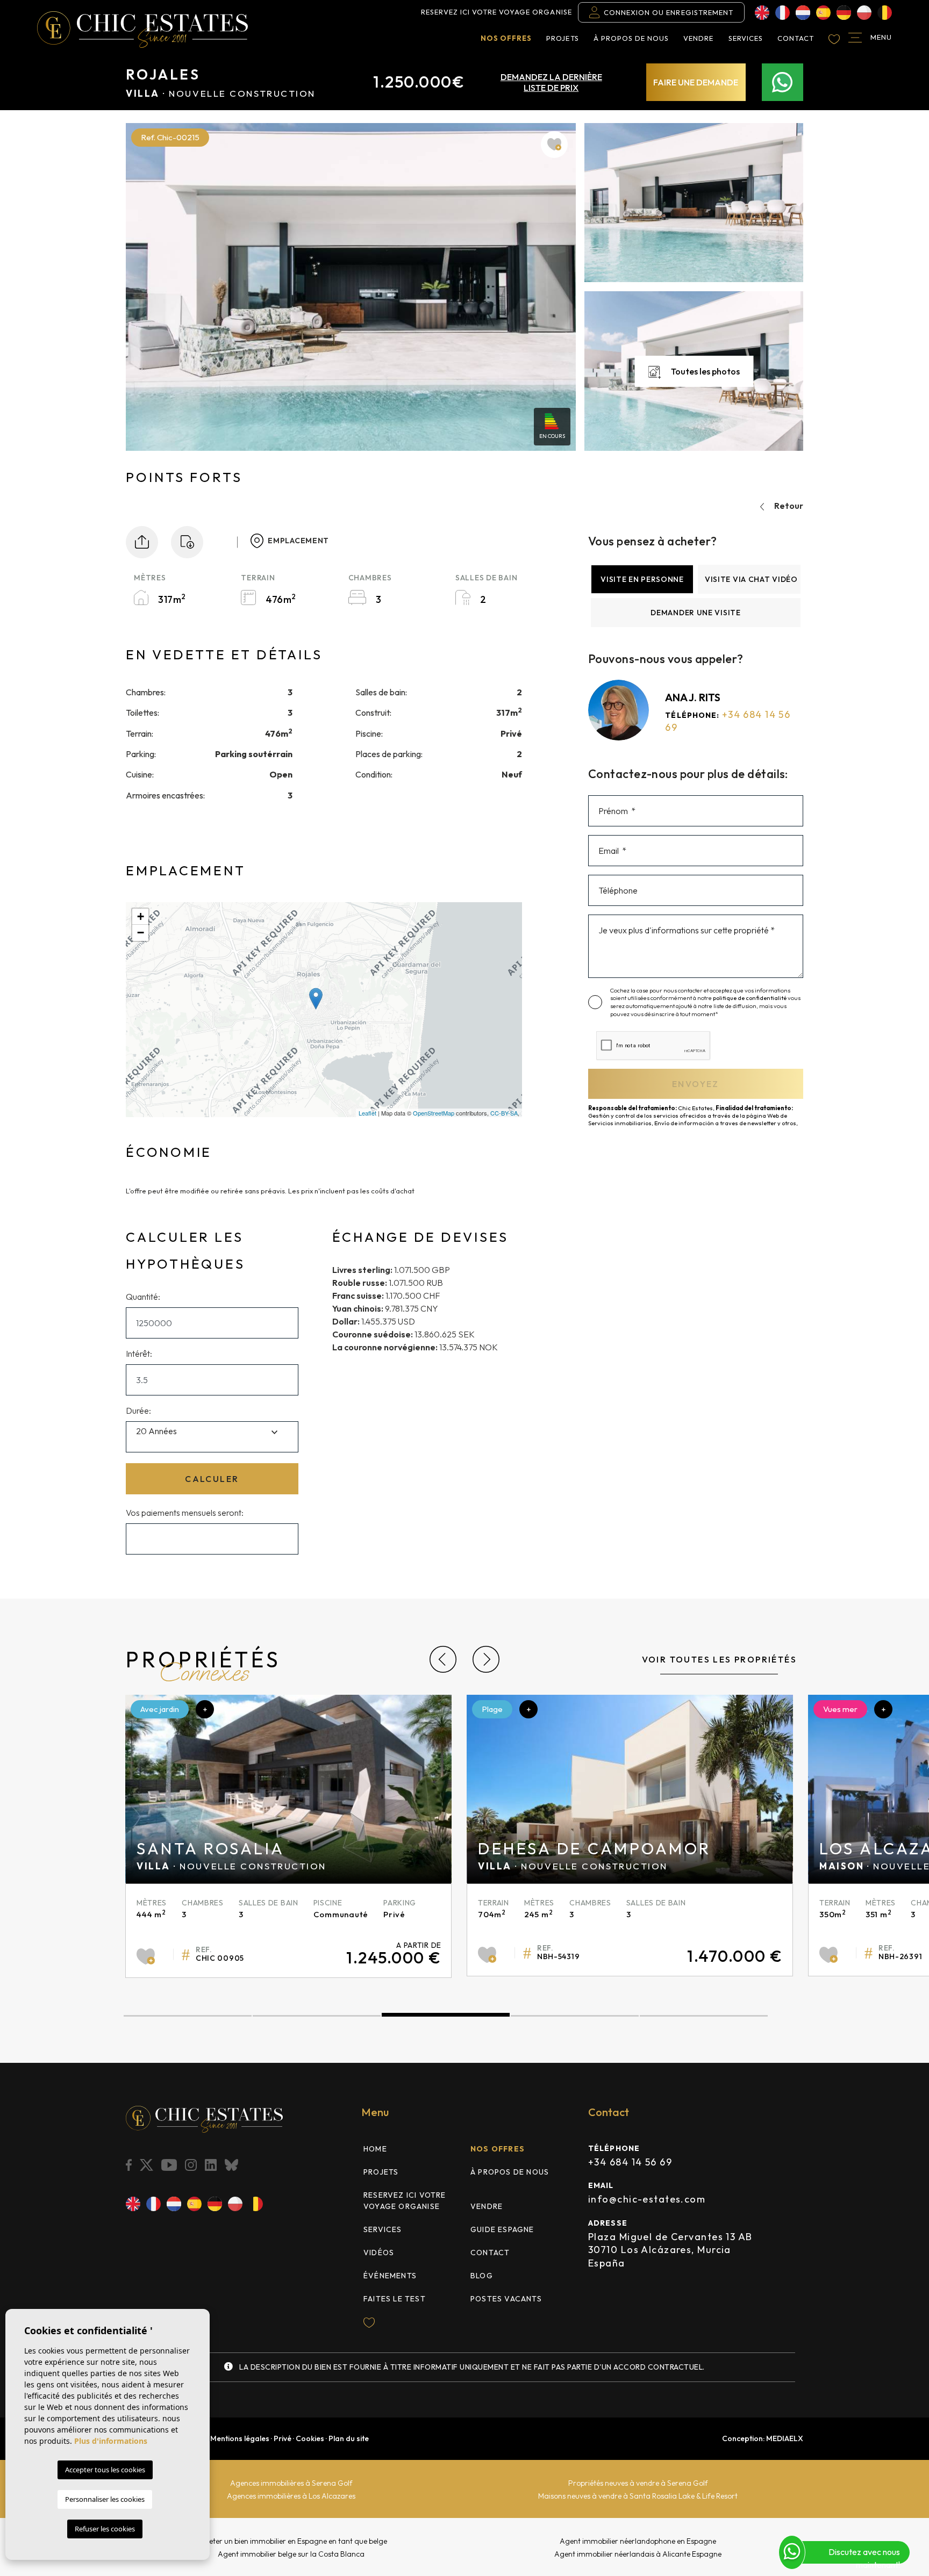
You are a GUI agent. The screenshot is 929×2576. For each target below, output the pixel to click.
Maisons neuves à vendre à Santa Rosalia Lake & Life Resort (638, 2496)
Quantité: (143, 1297)
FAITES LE (395, 2299)
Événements (390, 2276)
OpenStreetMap (434, 1113)
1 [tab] (188, 2016)
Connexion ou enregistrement (669, 12)
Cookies (310, 2438)
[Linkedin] (212, 2165)
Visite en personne (642, 579)
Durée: (138, 1411)
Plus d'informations (111, 2441)
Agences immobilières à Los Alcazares (291, 2496)
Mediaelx (785, 2438)
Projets (562, 38)
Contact (796, 38)
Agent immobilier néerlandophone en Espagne (638, 2541)
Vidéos (379, 2253)
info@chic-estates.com (647, 2199)
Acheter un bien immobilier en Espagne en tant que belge (291, 2541)
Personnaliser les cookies (105, 2499)
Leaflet (367, 1113)
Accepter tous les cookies (105, 2470)
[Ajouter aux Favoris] (554, 145)
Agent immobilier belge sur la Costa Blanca (291, 2554)
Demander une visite (695, 613)
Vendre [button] (698, 38)
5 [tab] (704, 2016)
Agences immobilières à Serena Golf (291, 2483)
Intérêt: (139, 1354)
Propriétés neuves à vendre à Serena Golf (638, 2483)
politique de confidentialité (750, 998)
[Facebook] (130, 2165)
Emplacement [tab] (298, 541)
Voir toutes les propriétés (719, 1659)
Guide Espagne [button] (502, 2229)
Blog (482, 2276)
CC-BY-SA (504, 1113)
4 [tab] (575, 2016)
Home (375, 2149)
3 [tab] (446, 2016)
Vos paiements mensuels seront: (185, 1513)
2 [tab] (317, 2016)
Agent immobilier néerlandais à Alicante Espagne (638, 2554)
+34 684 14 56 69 (630, 2162)
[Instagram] (192, 2165)
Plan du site (349, 2438)
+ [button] (141, 916)
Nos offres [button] (506, 38)
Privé (283, 2438)
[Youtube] (170, 2165)
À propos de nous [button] (631, 38)
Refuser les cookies (105, 2529)
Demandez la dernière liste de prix (551, 82)
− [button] (141, 933)
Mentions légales (240, 2438)
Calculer (212, 1479)
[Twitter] (147, 2165)
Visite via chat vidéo (751, 579)
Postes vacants (506, 2299)
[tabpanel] (288, 1836)
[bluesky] (233, 2165)
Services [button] (746, 38)
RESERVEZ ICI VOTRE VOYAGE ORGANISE (496, 12)
